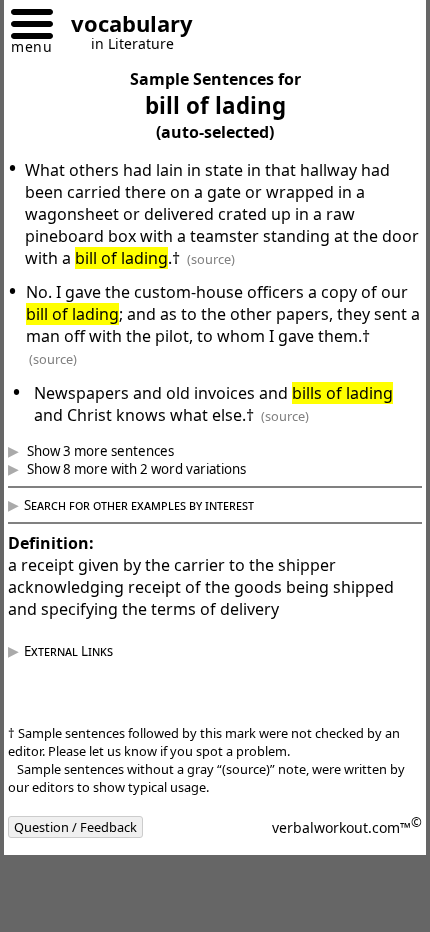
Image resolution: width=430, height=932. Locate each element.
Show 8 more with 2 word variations (150, 469)
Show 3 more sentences (114, 451)
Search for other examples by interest (154, 505)
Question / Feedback (90, 827)
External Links (83, 651)
